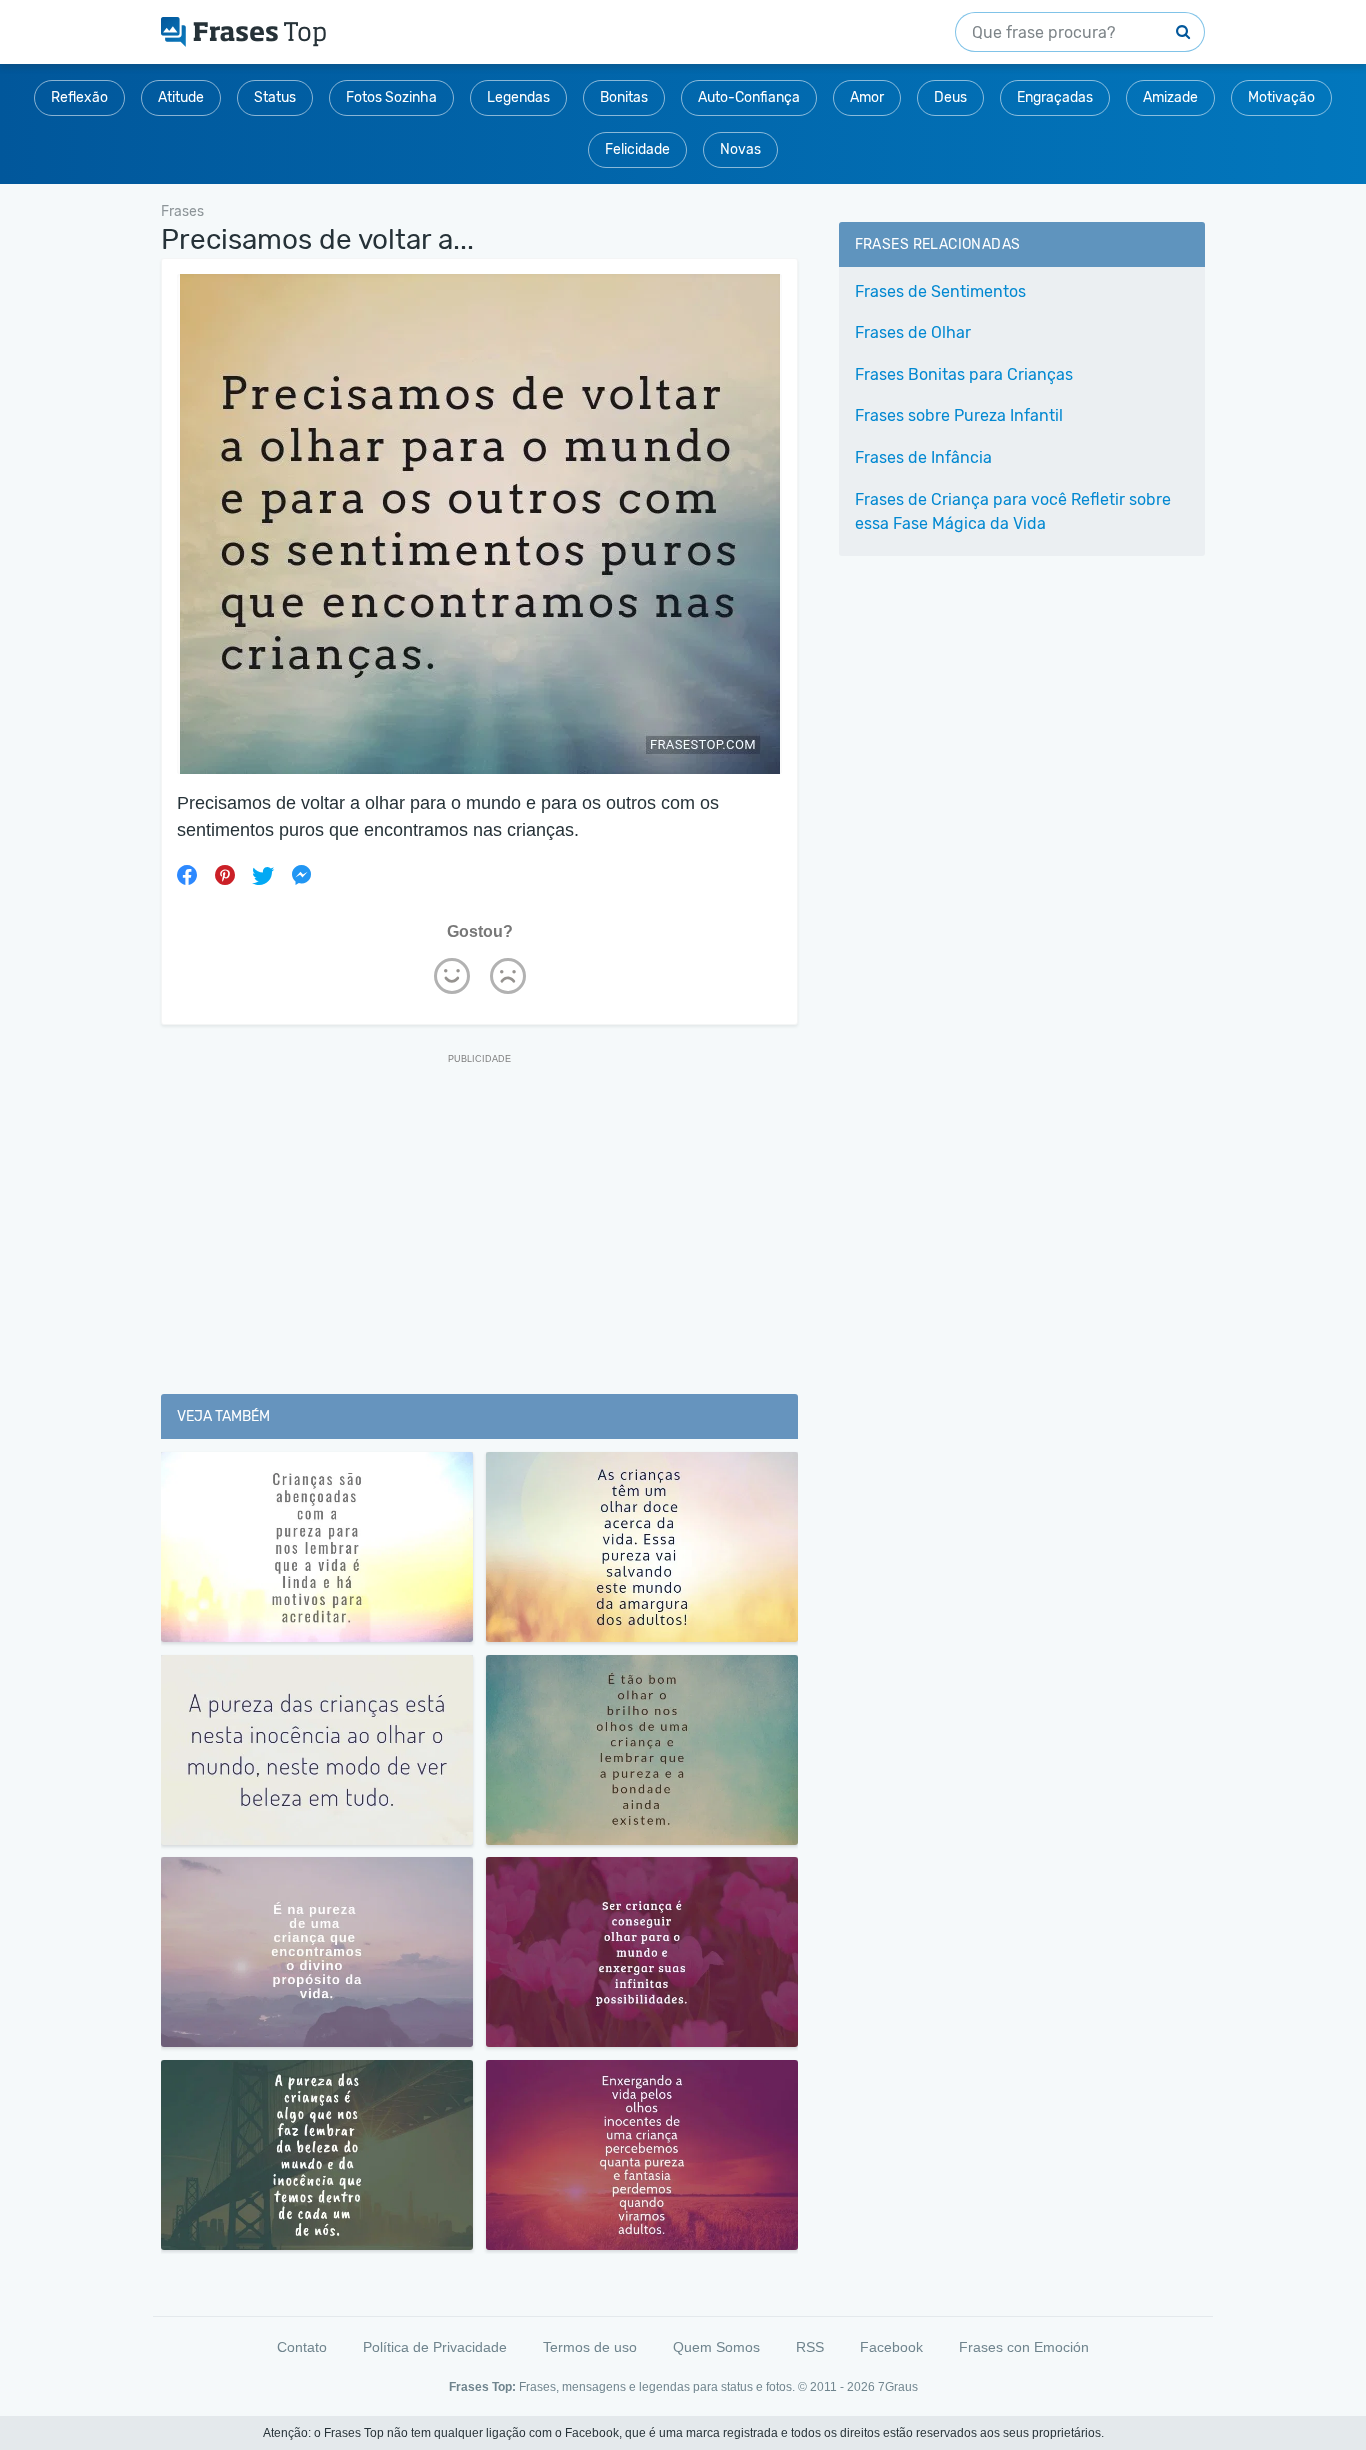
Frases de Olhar (913, 332)
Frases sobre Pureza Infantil (959, 415)
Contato (302, 2347)
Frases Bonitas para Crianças (964, 374)
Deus (950, 97)
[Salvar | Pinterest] (225, 875)
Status (275, 97)
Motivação (1281, 97)
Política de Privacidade (435, 2347)
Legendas (518, 97)
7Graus (898, 2387)
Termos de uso (590, 2347)
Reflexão (79, 97)
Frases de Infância (923, 457)
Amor (867, 97)
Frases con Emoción (1024, 2347)
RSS (810, 2347)
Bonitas (624, 97)
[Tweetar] (263, 875)
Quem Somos (716, 2347)
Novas (740, 149)
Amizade (1170, 97)
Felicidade (637, 149)
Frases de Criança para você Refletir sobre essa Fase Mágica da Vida (1013, 511)
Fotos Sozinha (391, 97)
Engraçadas (1055, 97)
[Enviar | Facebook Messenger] (301, 875)
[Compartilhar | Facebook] (187, 875)
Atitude (181, 97)
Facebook (891, 2347)
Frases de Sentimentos (940, 291)
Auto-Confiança (749, 97)
